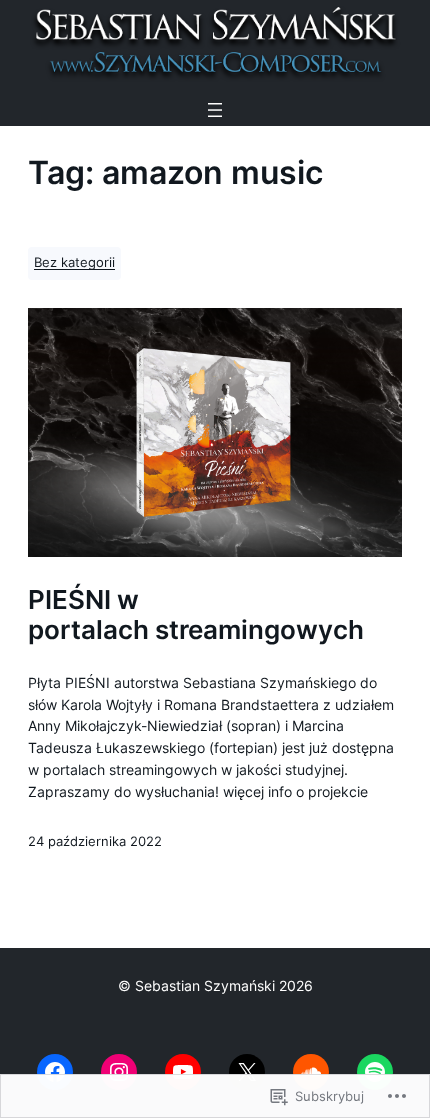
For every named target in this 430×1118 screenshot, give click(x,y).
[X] (247, 1072)
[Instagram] (119, 1072)
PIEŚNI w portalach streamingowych (196, 614)
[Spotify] (375, 1072)
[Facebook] (55, 1072)
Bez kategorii (74, 262)
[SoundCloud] (311, 1072)
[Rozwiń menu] (215, 110)
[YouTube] (183, 1072)
